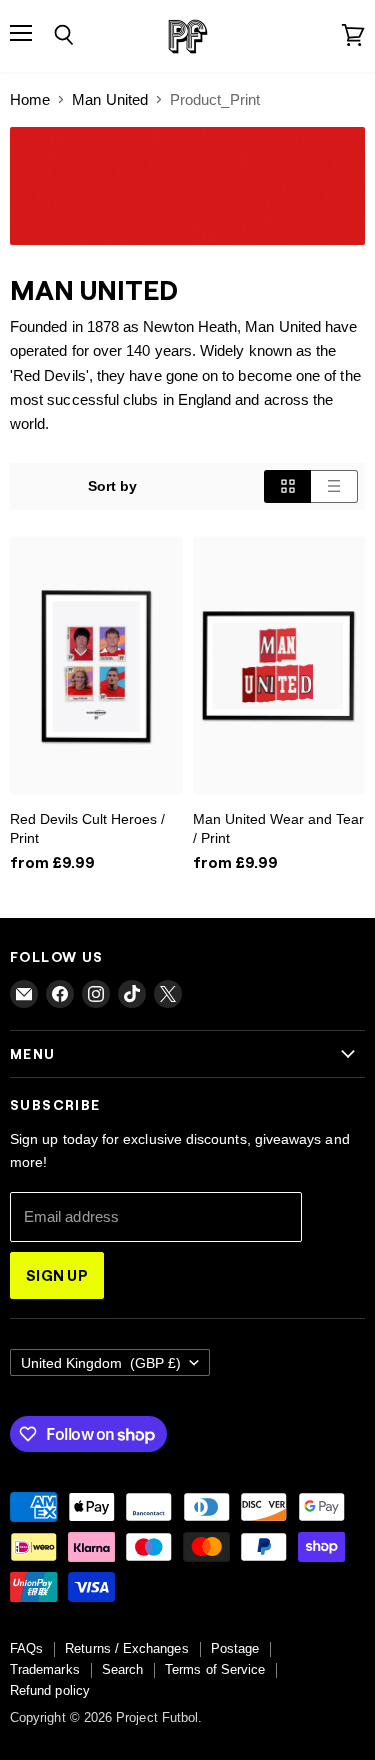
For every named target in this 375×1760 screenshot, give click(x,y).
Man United (110, 99)
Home (30, 99)
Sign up (57, 1275)
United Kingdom (101, 1363)
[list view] (334, 486)
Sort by (113, 486)
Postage (235, 1648)
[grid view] (287, 486)
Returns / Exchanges (126, 1648)
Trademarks (45, 1669)
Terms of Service (215, 1669)
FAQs (26, 1648)
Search (122, 1669)
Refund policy (50, 1690)
